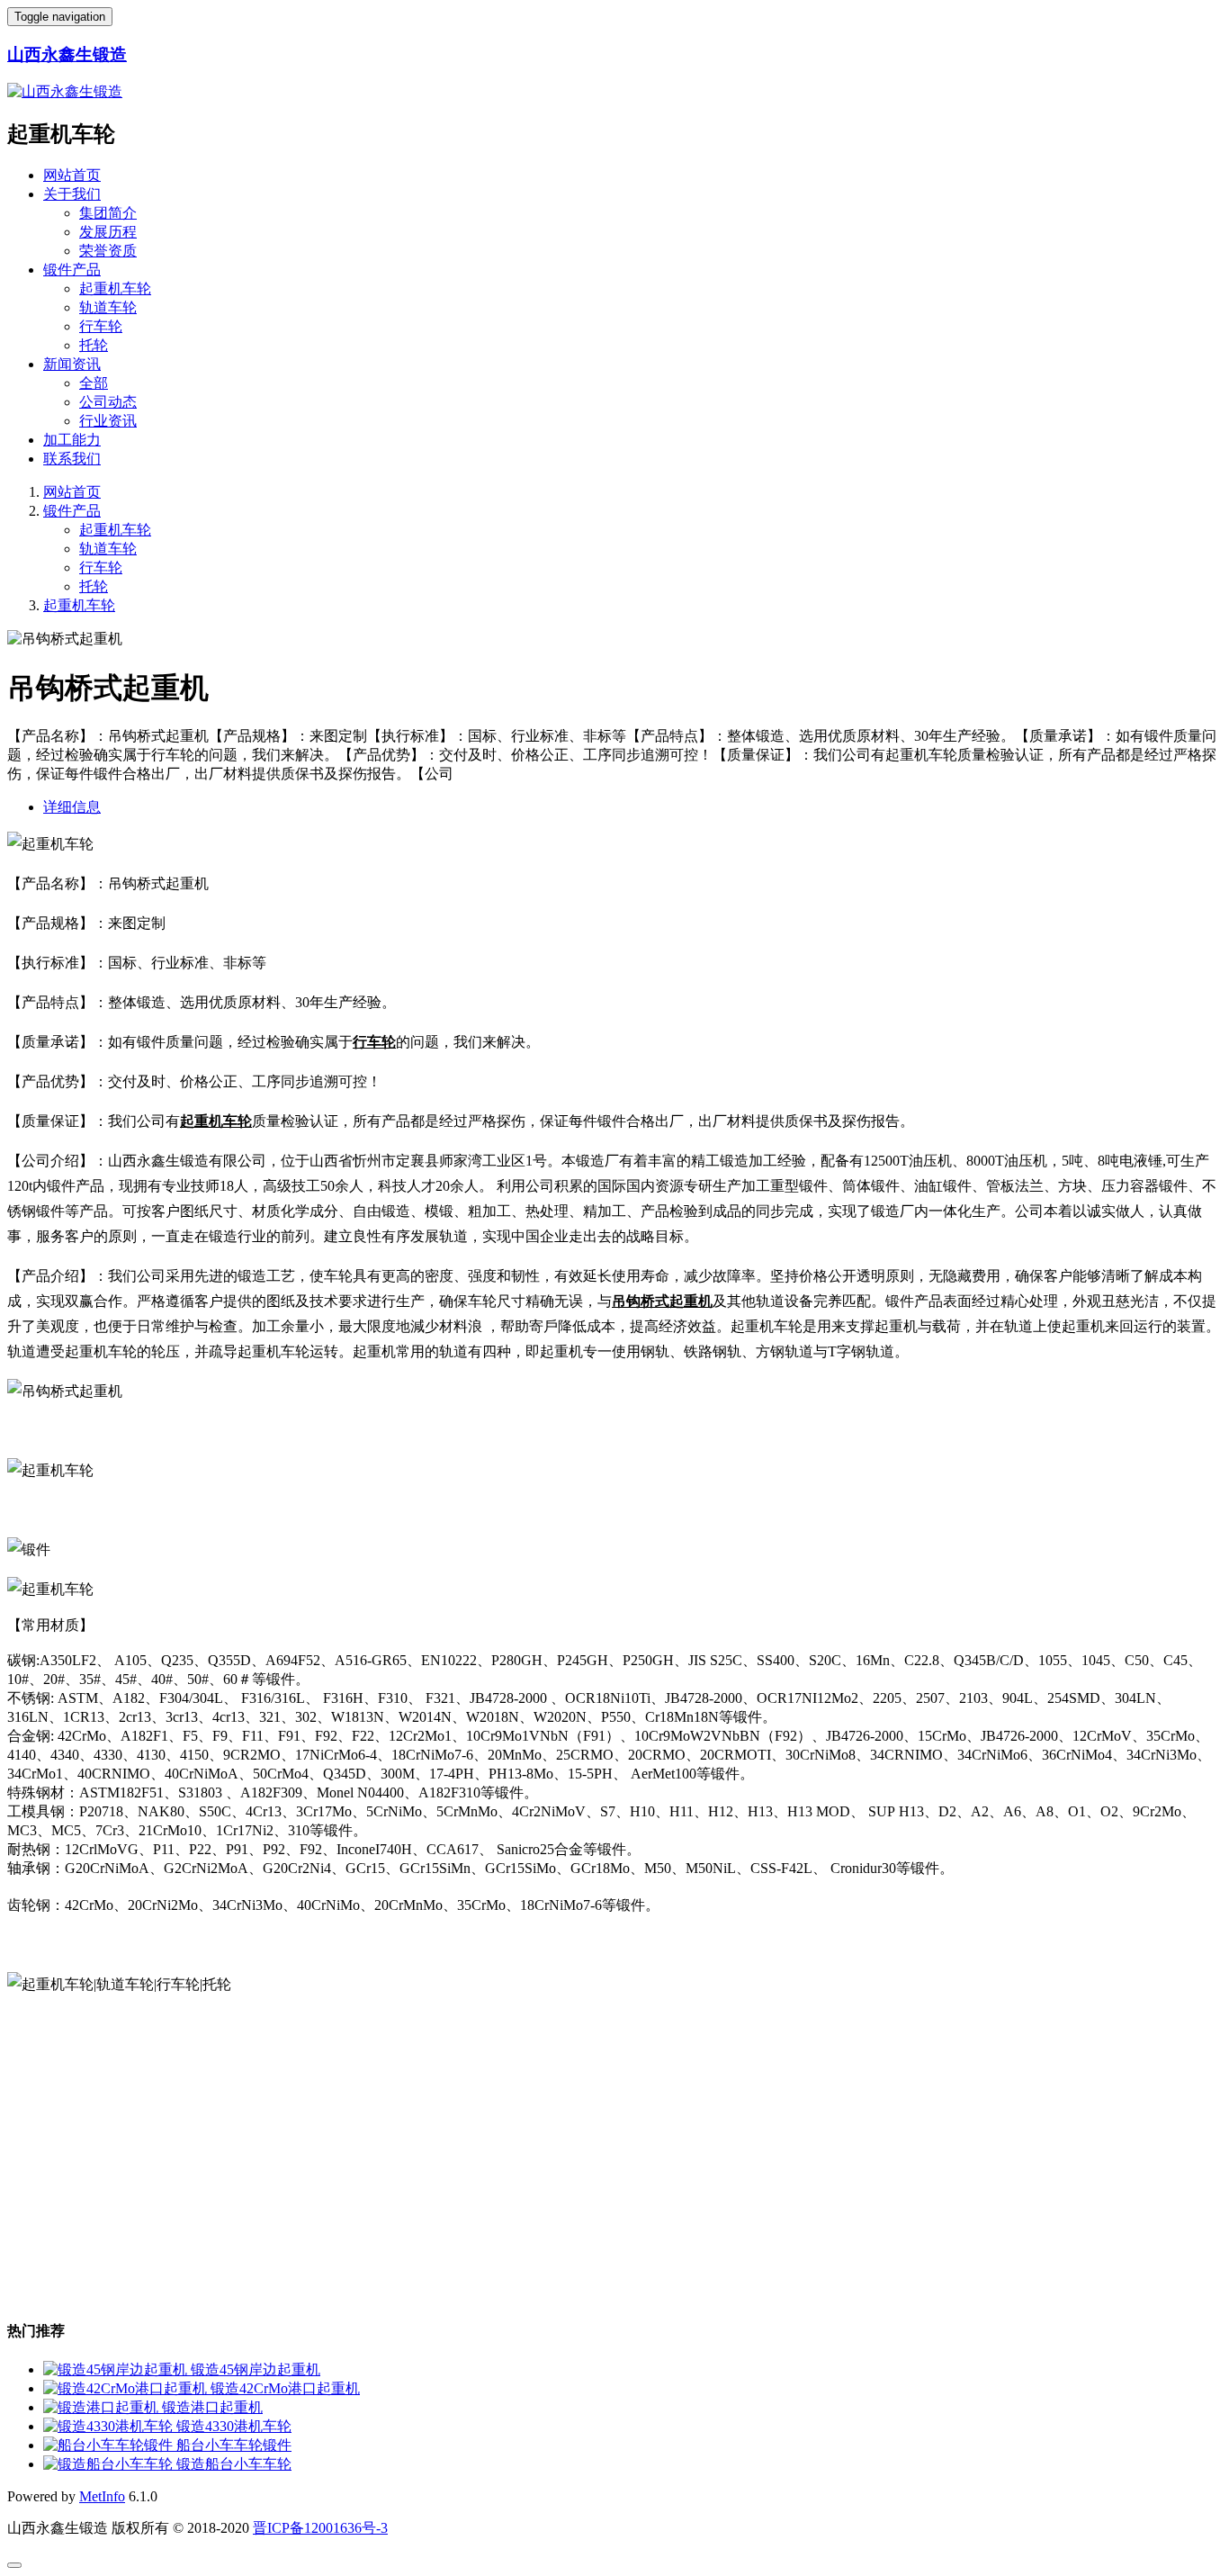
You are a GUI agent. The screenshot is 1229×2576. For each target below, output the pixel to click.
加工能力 (72, 440)
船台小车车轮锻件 (234, 2445)
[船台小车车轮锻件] (110, 2445)
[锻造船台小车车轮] (110, 2464)
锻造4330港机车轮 (234, 2426)
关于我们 (72, 194)
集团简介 (108, 213)
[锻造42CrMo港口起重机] (127, 2388)
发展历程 (108, 232)
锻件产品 (72, 270)
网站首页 (72, 175)
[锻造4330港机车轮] (110, 2426)
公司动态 (108, 402)
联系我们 (72, 459)
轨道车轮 (108, 307)
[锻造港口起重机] (103, 2407)
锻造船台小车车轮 (234, 2464)
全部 (94, 383)
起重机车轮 (115, 288)
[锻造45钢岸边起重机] (117, 2369)
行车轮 (101, 326)
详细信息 (72, 807)
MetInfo (102, 2496)
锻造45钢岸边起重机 (256, 2369)
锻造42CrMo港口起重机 (285, 2388)
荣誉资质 (108, 251)
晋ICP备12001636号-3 (320, 2528)
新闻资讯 (72, 364)
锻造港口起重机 (212, 2407)
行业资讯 (108, 421)
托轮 (94, 345)
